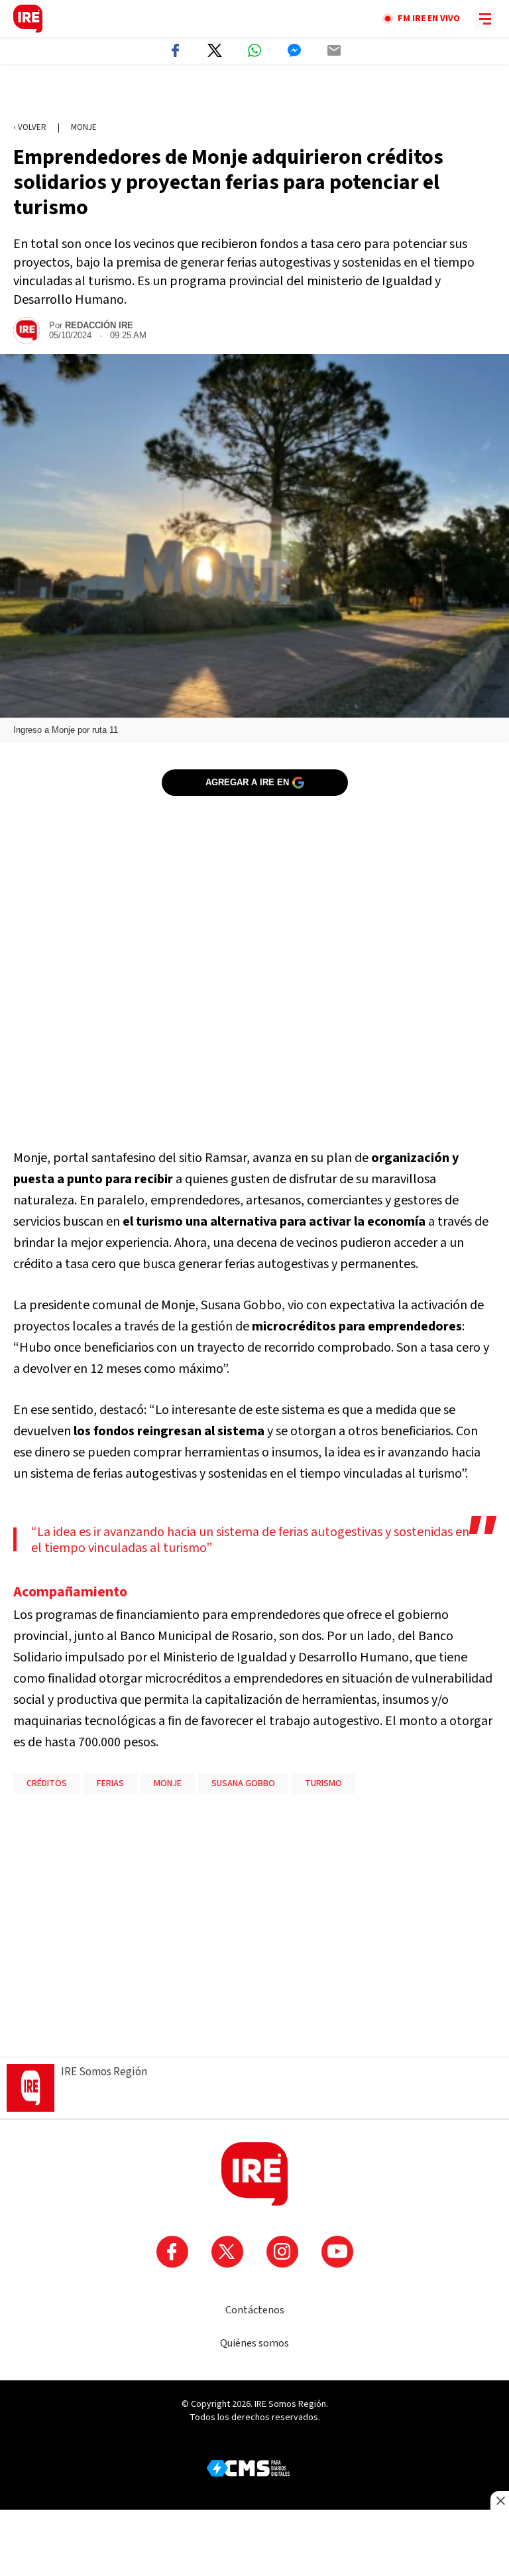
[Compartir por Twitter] (215, 50)
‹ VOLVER (30, 127)
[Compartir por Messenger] (294, 50)
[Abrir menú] (485, 19)
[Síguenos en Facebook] (172, 2252)
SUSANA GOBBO (243, 1783)
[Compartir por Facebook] (175, 50)
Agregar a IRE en (247, 782)
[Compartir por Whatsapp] (254, 50)
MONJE (168, 1783)
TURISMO (323, 1783)
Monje (84, 127)
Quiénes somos (254, 2343)
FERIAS (110, 1783)
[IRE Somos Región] (28, 19)
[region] (254, 94)
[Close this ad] (500, 2500)
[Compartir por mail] (334, 50)
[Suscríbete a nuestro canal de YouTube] (337, 2252)
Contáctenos (255, 2310)
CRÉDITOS (47, 1783)
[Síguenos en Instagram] (282, 2252)
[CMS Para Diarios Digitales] (248, 2468)
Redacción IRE (99, 325)
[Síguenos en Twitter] (227, 2252)
